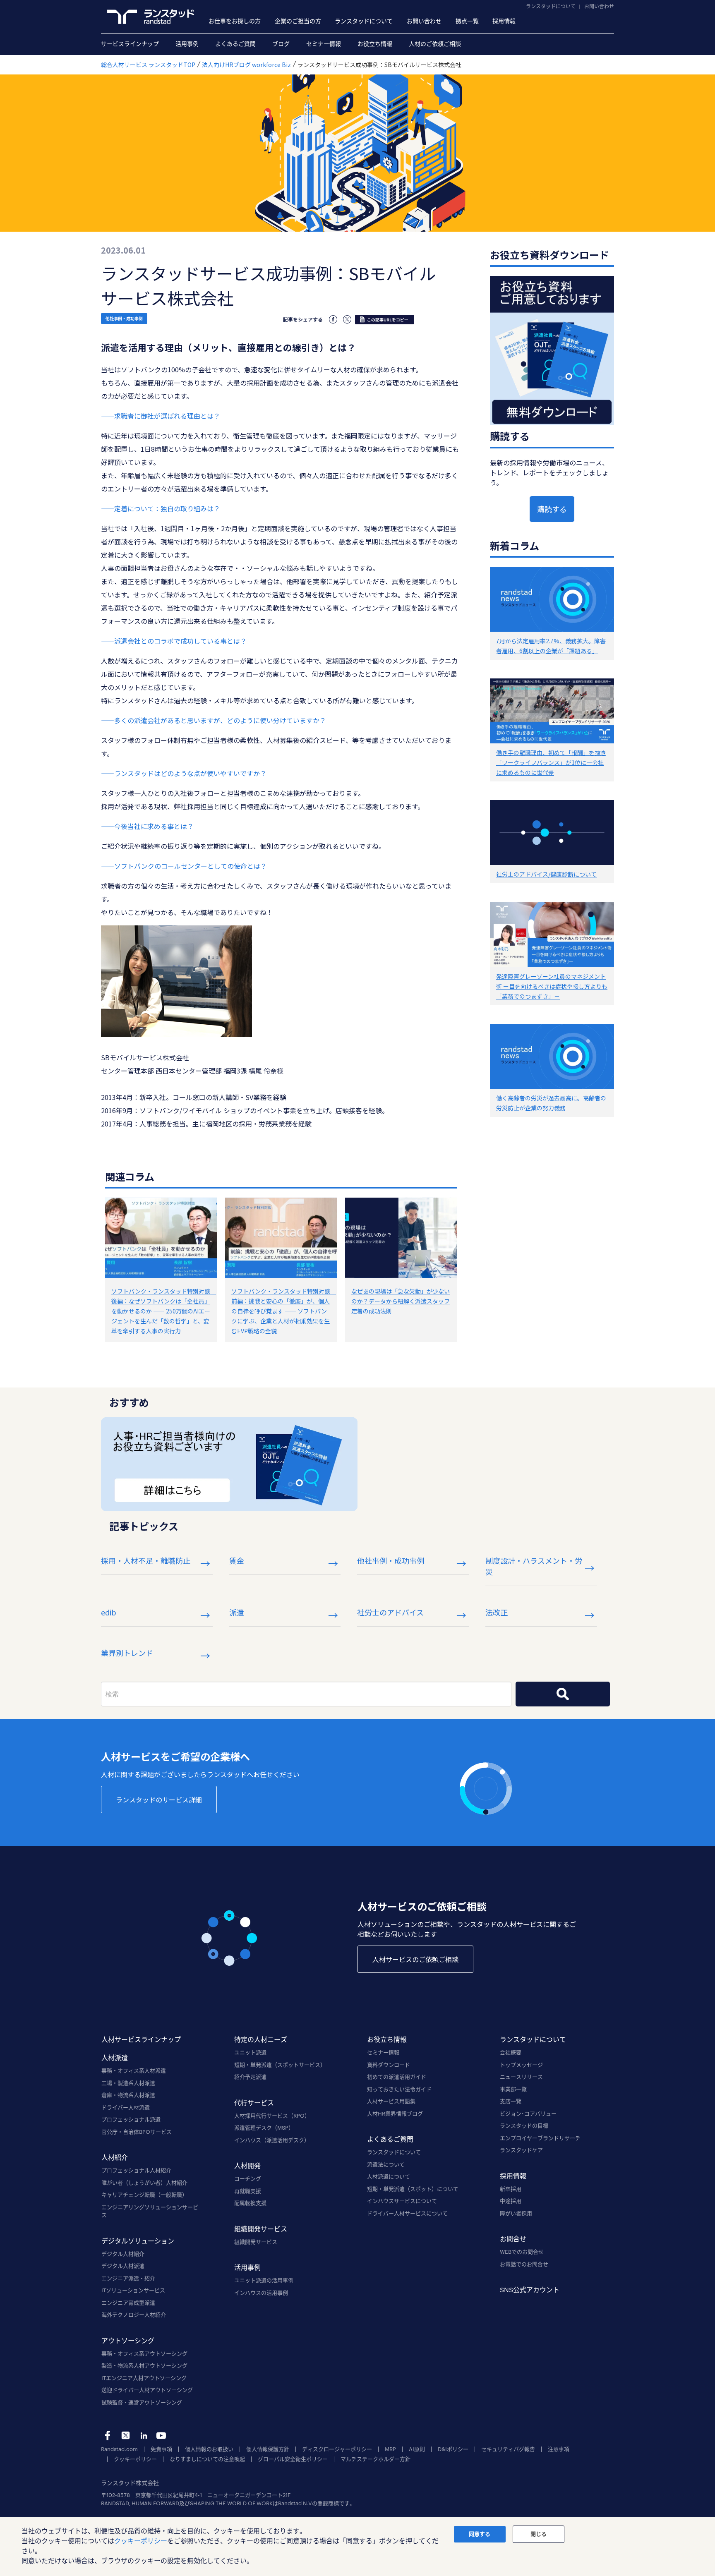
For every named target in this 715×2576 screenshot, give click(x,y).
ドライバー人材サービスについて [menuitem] (407, 2213)
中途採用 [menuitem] (511, 2201)
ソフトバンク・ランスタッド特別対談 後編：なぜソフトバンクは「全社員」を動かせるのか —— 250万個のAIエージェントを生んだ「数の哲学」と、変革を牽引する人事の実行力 (164, 1311)
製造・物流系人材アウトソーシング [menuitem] (144, 2365)
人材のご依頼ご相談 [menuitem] (435, 44)
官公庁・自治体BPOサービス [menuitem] (137, 2132)
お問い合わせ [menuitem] (424, 21)
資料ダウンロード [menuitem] (389, 2065)
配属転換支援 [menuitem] (250, 2203)
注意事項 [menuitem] (559, 2449)
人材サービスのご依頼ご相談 (415, 1959)
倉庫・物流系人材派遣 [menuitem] (128, 2095)
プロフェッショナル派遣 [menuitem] (131, 2119)
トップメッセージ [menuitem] (521, 2065)
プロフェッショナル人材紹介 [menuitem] (136, 2170)
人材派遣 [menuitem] (115, 2057)
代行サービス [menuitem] (254, 2103)
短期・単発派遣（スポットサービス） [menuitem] (280, 2065)
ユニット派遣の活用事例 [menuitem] (264, 2280)
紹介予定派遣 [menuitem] (250, 2077)
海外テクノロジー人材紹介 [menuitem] (134, 2315)
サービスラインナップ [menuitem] (130, 44)
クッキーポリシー (141, 2541)
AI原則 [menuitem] (417, 2449)
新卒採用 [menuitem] (511, 2189)
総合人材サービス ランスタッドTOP (148, 65)
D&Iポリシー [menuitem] (453, 2449)
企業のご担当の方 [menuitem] (298, 21)
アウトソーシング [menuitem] (128, 2340)
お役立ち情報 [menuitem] (375, 44)
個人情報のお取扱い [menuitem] (209, 2449)
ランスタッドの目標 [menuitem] (524, 2125)
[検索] (563, 1694)
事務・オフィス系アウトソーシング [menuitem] (144, 2353)
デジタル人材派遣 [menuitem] (123, 2266)
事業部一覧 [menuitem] (513, 2089)
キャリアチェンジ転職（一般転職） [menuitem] (144, 2195)
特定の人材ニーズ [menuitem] (261, 2039)
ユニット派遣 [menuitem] (250, 2052)
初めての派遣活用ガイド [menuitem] (397, 2077)
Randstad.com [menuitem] (119, 2449)
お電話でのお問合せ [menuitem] (524, 2264)
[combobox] (306, 1694)
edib (109, 1612)
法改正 (497, 1612)
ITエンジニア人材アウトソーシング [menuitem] (144, 2378)
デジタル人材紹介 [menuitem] (123, 2254)
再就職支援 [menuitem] (248, 2191)
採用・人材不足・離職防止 (146, 1560)
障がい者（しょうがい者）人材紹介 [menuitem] (144, 2183)
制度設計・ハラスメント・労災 (534, 1566)
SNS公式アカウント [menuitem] (530, 2290)
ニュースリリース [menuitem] (521, 2077)
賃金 (237, 1560)
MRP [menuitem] (390, 2449)
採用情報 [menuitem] (504, 21)
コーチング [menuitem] (248, 2178)
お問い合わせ (599, 6)
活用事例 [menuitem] (187, 44)
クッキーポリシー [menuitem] (135, 2459)
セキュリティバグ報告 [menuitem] (508, 2449)
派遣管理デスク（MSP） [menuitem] (264, 2128)
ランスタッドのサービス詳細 (159, 1800)
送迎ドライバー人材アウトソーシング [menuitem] (147, 2390)
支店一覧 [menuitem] (511, 2101)
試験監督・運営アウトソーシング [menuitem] (142, 2402)
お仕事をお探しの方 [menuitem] (235, 21)
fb (108, 2436)
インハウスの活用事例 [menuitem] (261, 2293)
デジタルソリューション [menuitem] (138, 2241)
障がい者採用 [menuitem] (516, 2213)
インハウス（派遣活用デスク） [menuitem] (272, 2140)
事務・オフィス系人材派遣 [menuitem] (134, 2070)
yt (161, 2436)
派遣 (237, 1612)
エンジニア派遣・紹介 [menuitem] (128, 2278)
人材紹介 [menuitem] (115, 2157)
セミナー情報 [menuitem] (324, 44)
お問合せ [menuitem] (513, 2239)
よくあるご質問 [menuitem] (235, 44)
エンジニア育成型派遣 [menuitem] (128, 2303)
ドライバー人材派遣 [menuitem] (126, 2107)
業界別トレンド (127, 1653)
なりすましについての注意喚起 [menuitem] (207, 2459)
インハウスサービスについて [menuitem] (402, 2201)
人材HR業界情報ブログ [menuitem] (395, 2114)
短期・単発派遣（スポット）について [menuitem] (413, 2189)
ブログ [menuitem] (281, 44)
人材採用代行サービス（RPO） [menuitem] (272, 2116)
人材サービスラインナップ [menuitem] (141, 2039)
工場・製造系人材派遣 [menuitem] (128, 2083)
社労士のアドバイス (390, 1612)
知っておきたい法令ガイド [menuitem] (399, 2089)
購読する (552, 509)
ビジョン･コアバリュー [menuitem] (528, 2114)
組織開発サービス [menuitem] (261, 2229)
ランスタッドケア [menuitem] (521, 2150)
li (143, 2436)
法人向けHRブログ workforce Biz (246, 65)
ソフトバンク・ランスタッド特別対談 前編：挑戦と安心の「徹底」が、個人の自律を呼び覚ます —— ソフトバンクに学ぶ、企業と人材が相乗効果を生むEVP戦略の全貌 (284, 1311)
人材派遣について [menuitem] (389, 2176)
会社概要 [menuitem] (511, 2052)
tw (126, 2436)
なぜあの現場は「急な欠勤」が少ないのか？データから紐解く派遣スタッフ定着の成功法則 (401, 1301)
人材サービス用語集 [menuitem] (391, 2101)
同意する (480, 2534)
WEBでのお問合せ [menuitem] (522, 2252)
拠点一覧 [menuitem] (467, 21)
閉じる (539, 2534)
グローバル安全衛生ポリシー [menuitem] (293, 2459)
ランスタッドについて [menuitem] (364, 21)
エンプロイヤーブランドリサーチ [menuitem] (540, 2138)
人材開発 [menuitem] (247, 2165)
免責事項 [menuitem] (161, 2449)
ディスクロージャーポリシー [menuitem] (337, 2449)
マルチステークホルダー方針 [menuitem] (375, 2459)
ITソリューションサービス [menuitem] (133, 2290)
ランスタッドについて (551, 6)
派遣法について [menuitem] (386, 2164)
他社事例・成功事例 (124, 318)
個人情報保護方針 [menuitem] (268, 2449)
